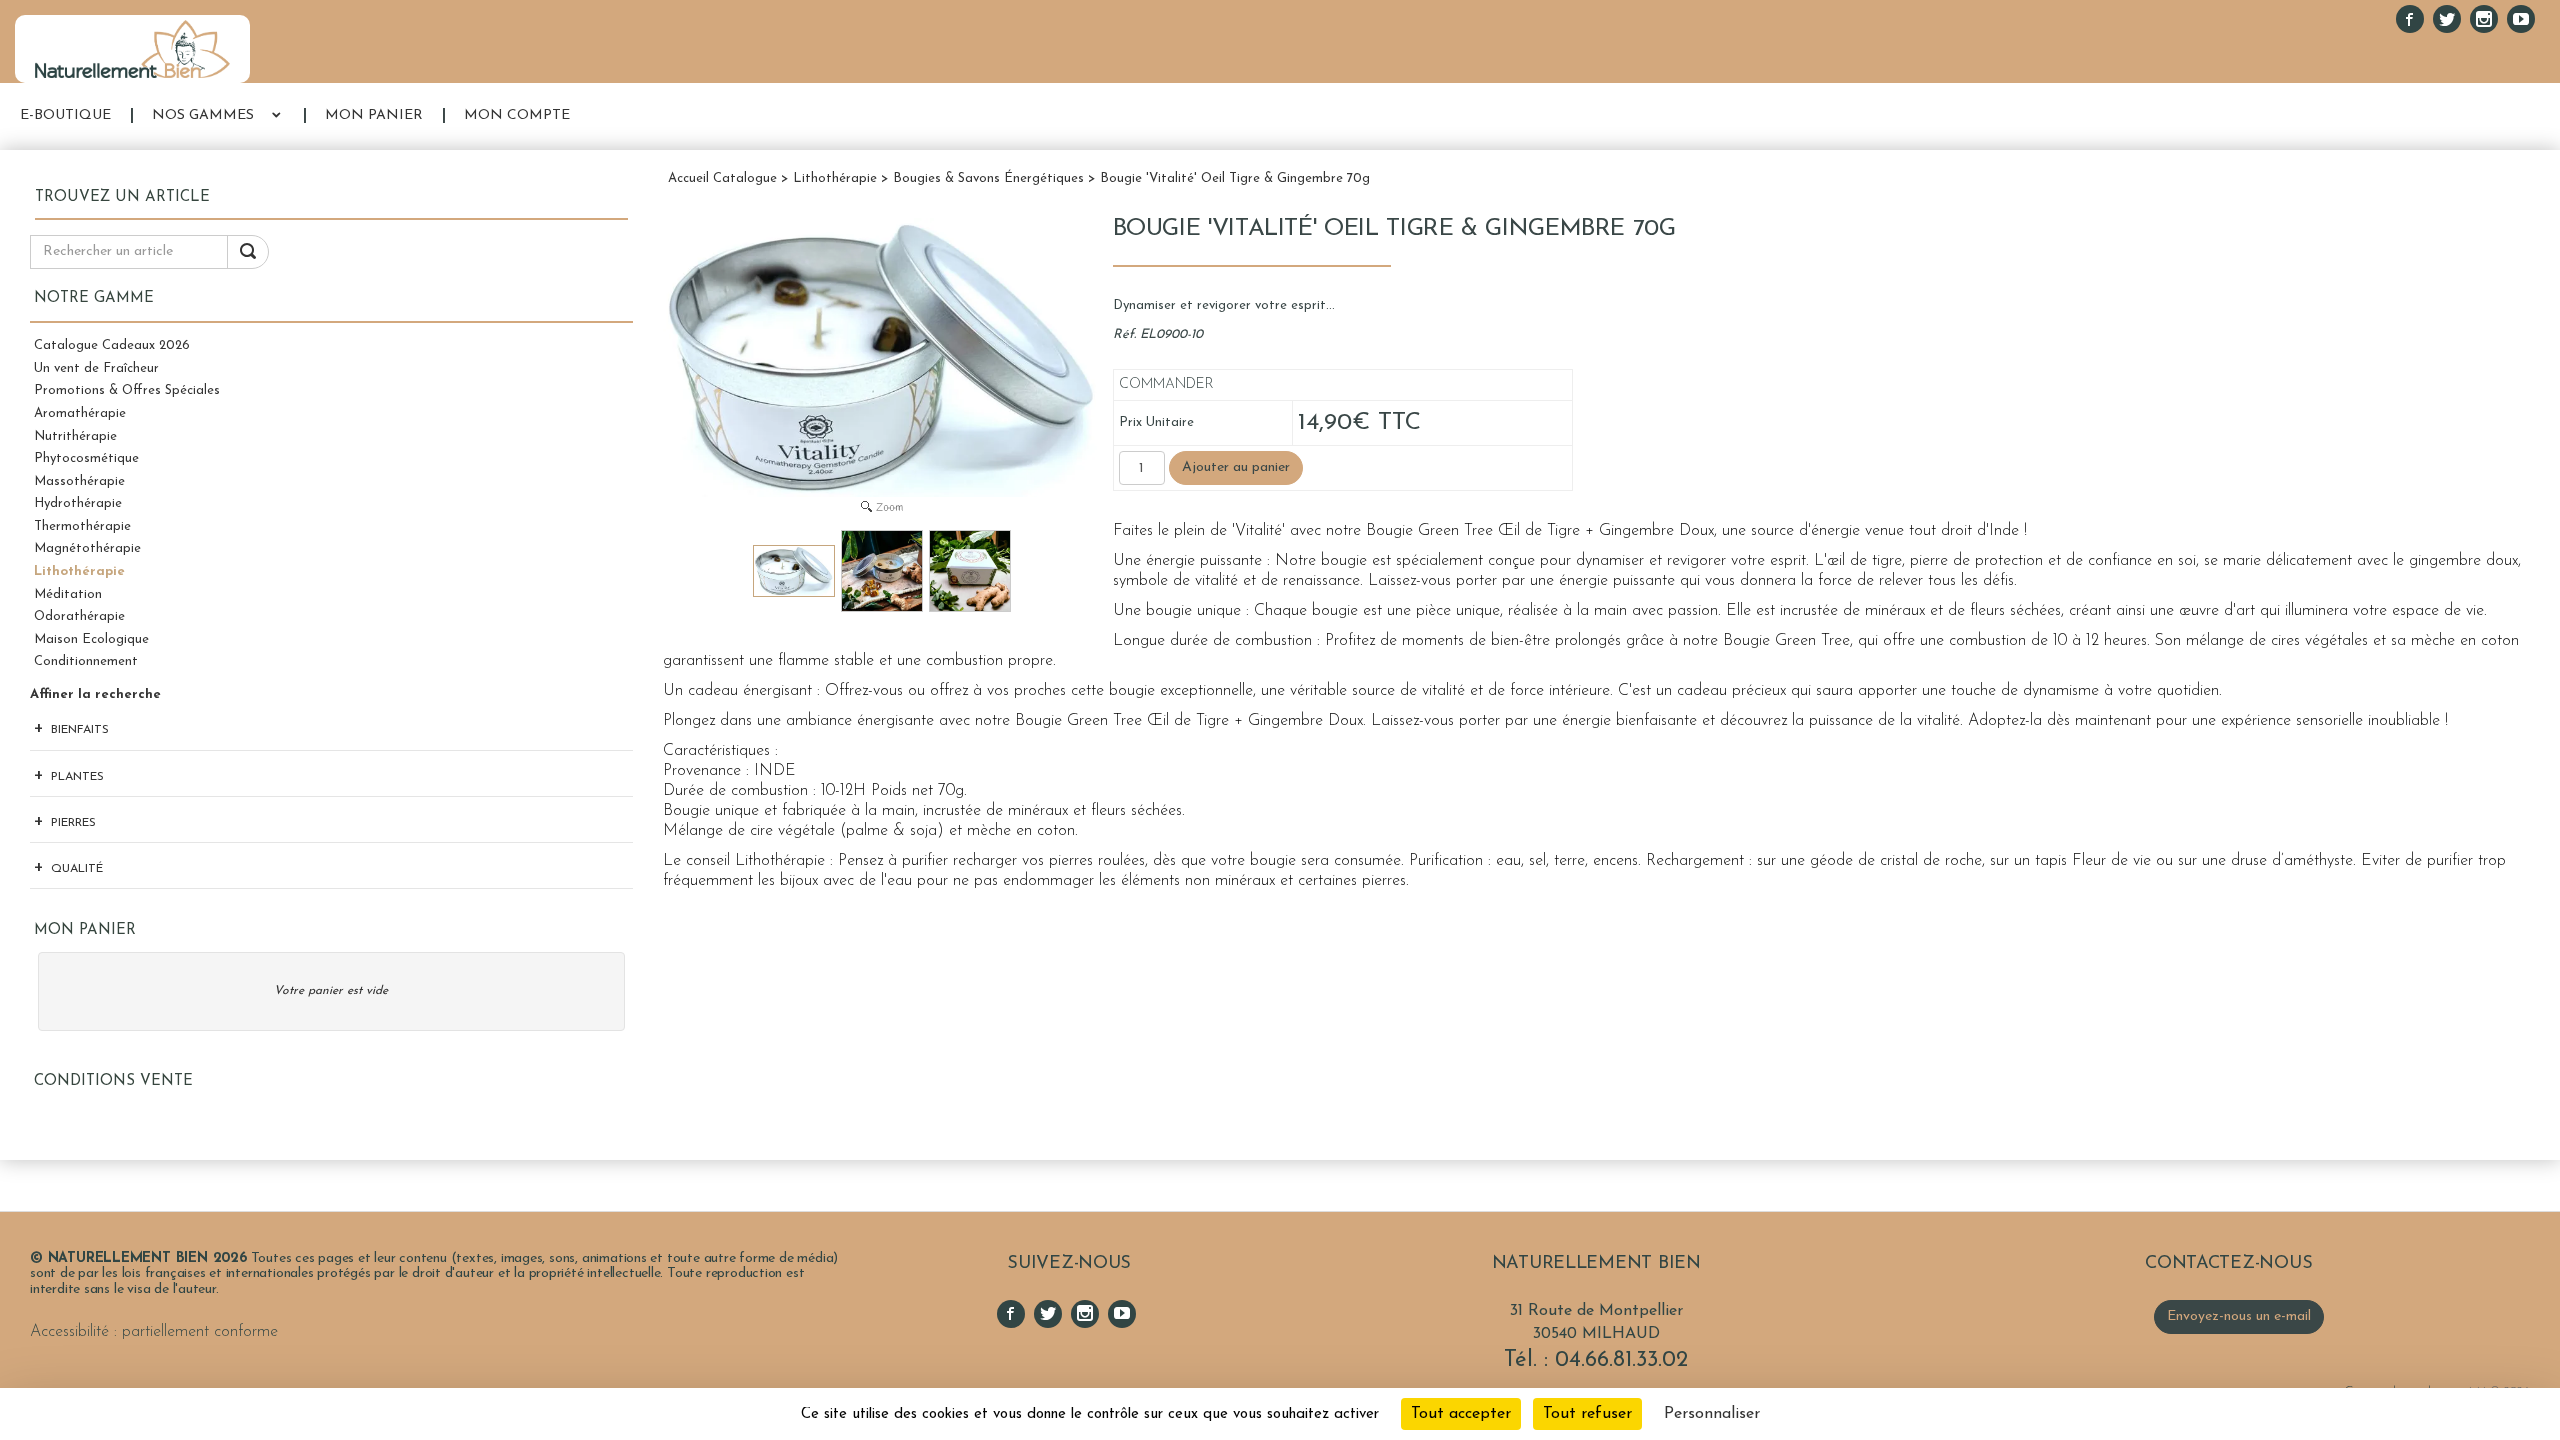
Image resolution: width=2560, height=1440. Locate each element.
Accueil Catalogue (722, 178)
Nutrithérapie (75, 436)
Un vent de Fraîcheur (96, 368)
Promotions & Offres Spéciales (127, 390)
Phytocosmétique (86, 458)
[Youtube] (2521, 19)
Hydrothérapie (78, 503)
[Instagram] (2484, 19)
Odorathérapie (79, 616)
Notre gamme (94, 298)
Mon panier (85, 930)
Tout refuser (1587, 1414)
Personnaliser (1712, 1414)
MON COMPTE (517, 115)
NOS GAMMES (203, 115)
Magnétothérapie (87, 548)
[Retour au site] (132, 49)
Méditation (68, 594)
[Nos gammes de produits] (276, 116)
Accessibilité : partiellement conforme (154, 1332)
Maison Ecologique (91, 639)
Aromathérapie (80, 413)
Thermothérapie (82, 526)
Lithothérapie (79, 571)
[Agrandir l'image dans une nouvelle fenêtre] (882, 505)
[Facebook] (2410, 19)
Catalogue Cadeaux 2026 (112, 345)
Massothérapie (79, 481)
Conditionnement (86, 661)
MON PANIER (374, 115)
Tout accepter (1461, 1414)
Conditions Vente (113, 1081)
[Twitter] (2447, 19)
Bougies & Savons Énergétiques (988, 178)
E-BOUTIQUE (65, 115)
